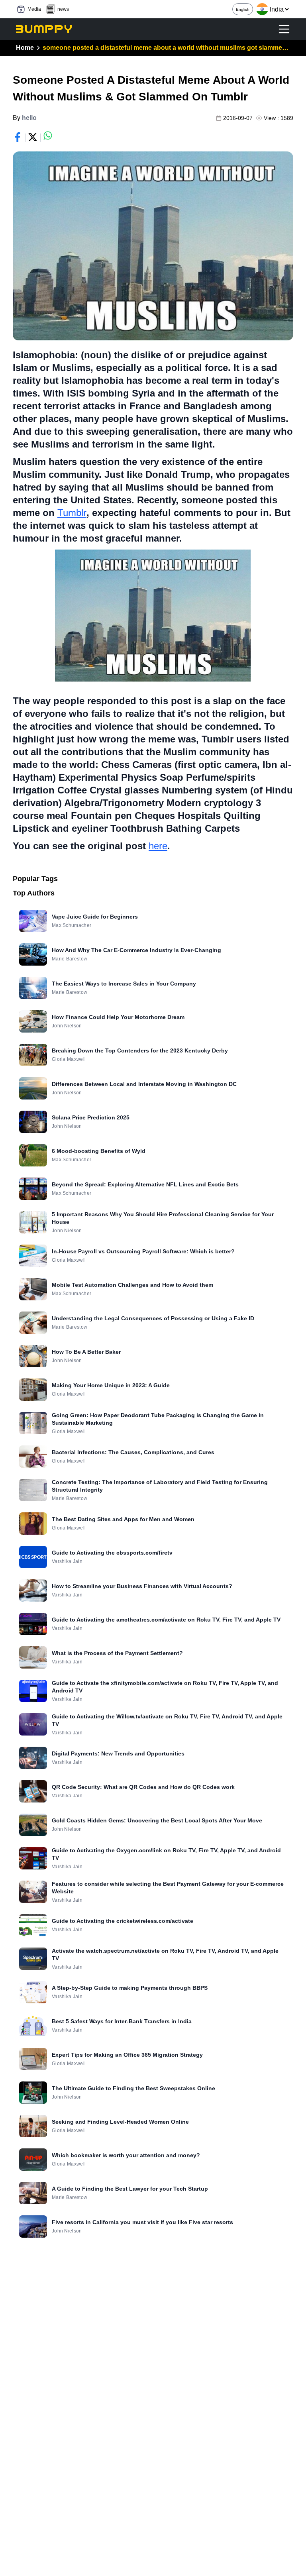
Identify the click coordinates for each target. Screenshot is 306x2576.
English (243, 9)
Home (25, 48)
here (158, 846)
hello (29, 118)
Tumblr (72, 513)
